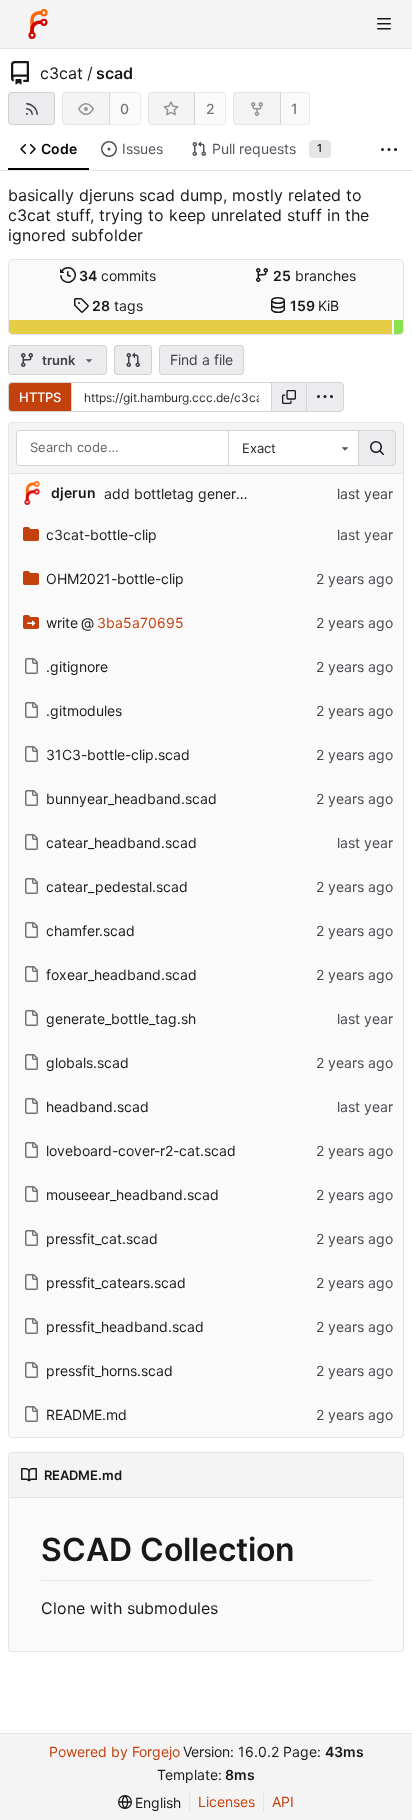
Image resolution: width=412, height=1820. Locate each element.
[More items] (389, 149)
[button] (133, 360)
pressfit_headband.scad (125, 1326)
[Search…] (377, 448)
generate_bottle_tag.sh (121, 1018)
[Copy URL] (289, 397)
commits (117, 275)
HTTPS (40, 397)
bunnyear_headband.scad (131, 798)
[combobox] (293, 448)
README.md (86, 1414)
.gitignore (77, 666)
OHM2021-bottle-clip (115, 578)
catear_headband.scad (121, 842)
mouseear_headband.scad (132, 1194)
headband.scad (97, 1106)
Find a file (201, 359)
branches (314, 275)
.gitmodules (84, 710)
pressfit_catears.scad (116, 1282)
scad (114, 73)
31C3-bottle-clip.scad (118, 754)
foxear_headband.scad (121, 974)
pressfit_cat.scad (102, 1238)
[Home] (38, 24)
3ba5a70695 (140, 622)
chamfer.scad (90, 930)
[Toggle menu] (384, 24)
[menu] (325, 397)
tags (117, 305)
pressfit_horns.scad (109, 1370)
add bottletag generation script (206, 493)
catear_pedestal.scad (117, 886)
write (62, 622)
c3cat (61, 73)
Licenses (226, 1801)
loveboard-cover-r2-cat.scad (141, 1150)
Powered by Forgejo (114, 1751)
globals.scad (87, 1062)
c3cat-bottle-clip (101, 534)
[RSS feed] (31, 108)
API (283, 1801)
